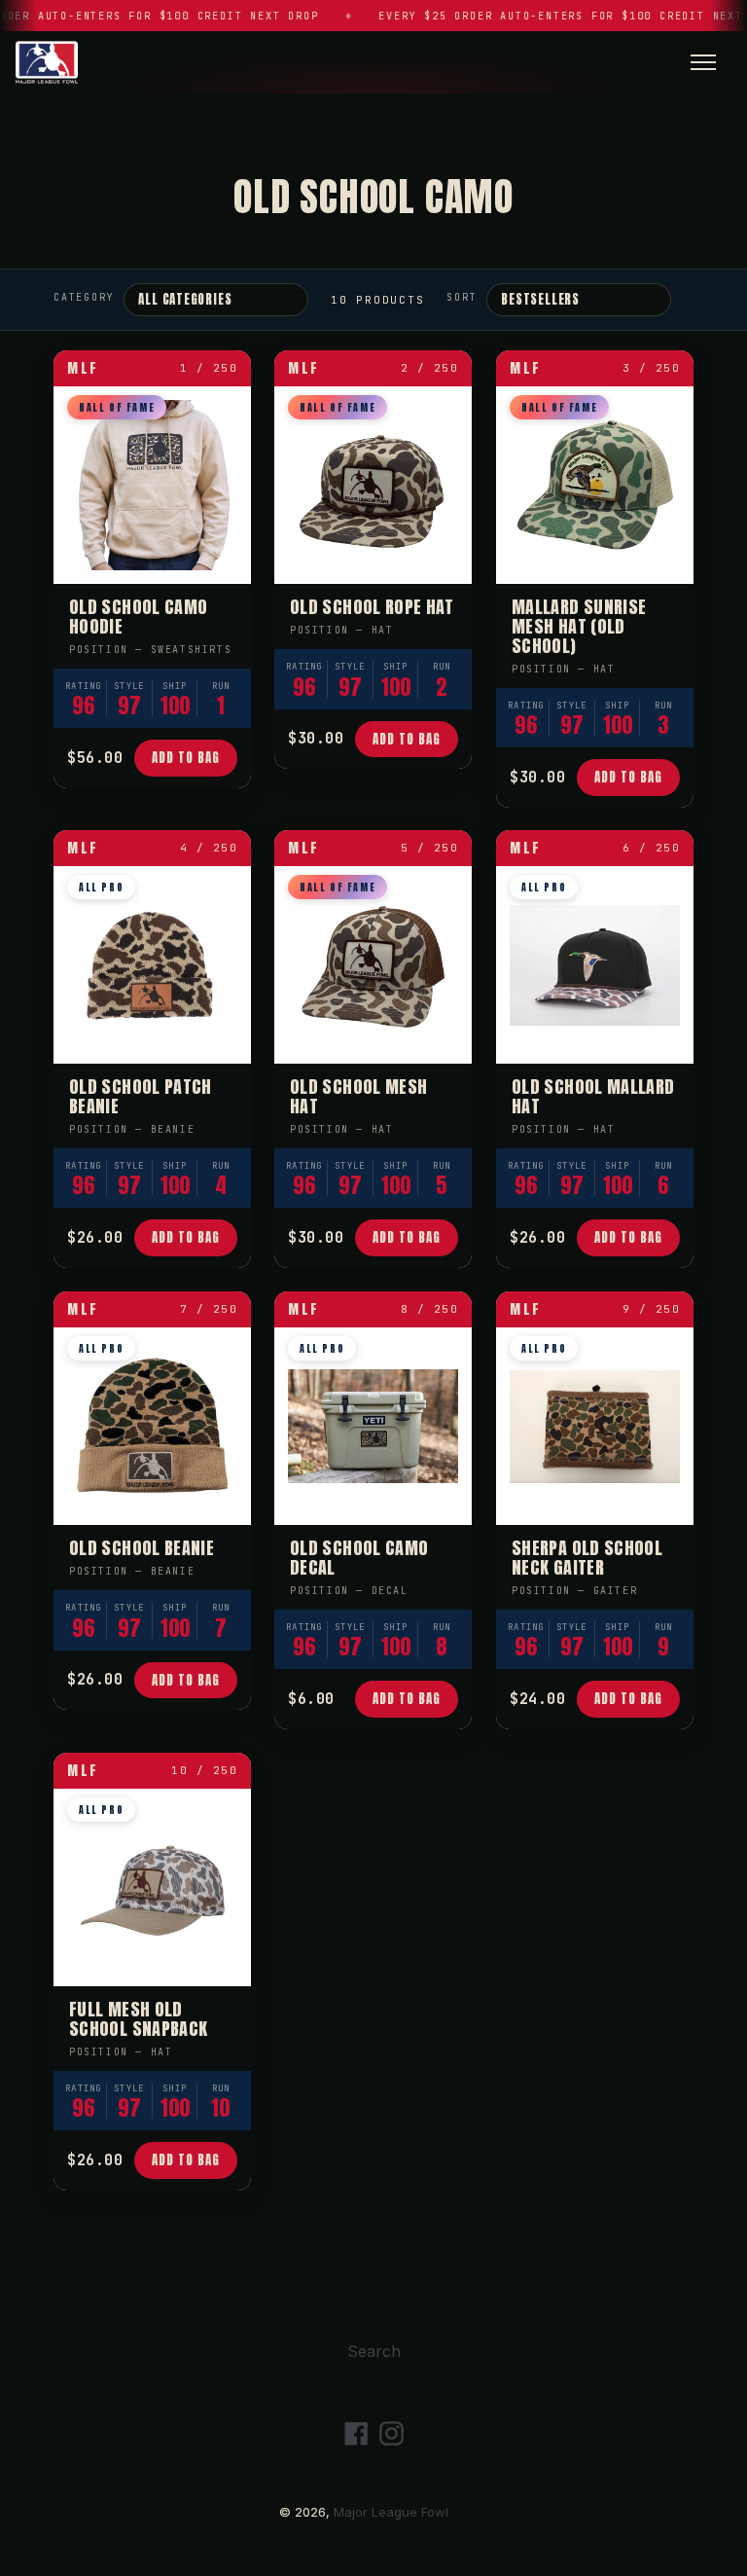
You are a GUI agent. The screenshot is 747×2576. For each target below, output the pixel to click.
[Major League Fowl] (47, 62)
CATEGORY (84, 297)
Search (374, 2351)
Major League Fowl (391, 2512)
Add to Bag (186, 758)
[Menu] (703, 62)
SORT (462, 297)
